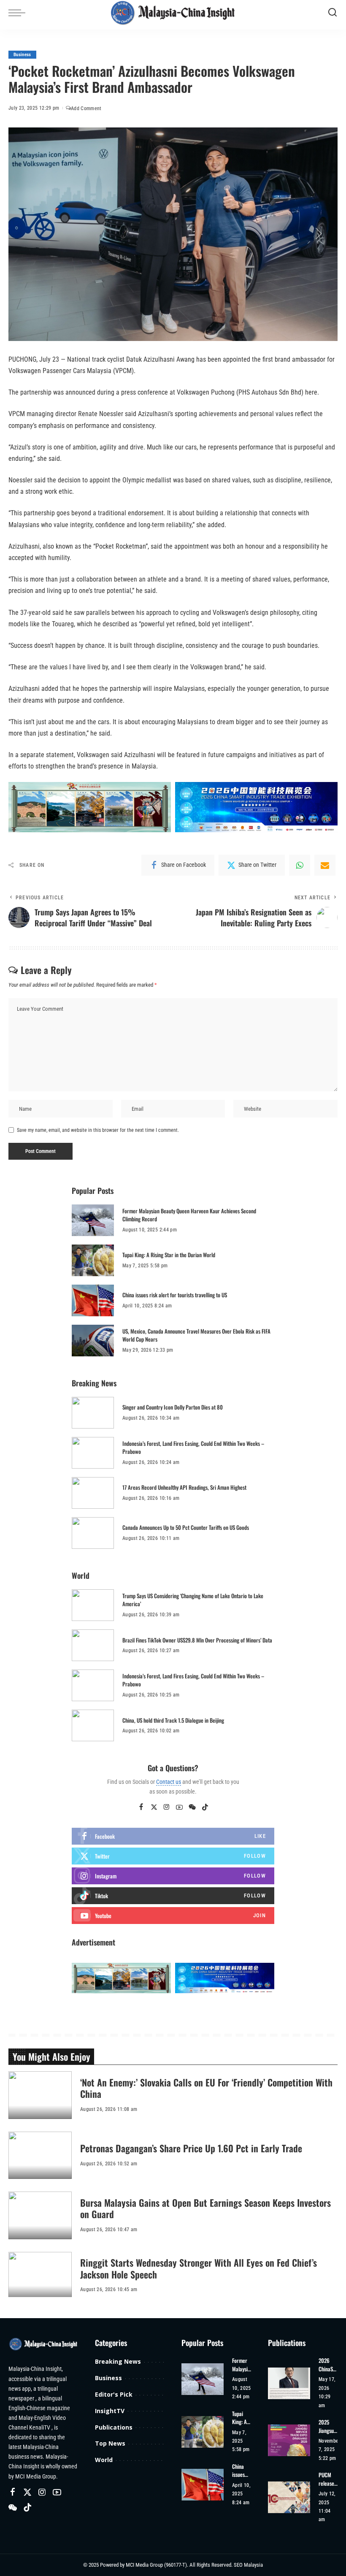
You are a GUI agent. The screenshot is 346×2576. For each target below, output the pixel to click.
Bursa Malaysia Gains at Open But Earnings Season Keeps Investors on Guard (205, 2208)
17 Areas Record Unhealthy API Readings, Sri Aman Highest (184, 1487)
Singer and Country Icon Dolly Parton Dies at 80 (173, 1407)
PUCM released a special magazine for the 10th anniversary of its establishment (328, 2479)
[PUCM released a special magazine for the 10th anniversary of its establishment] (289, 2497)
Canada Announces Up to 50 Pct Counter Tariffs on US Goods (186, 1527)
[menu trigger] (19, 13)
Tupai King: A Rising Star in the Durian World (169, 1255)
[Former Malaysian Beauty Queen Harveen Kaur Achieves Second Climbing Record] (93, 1220)
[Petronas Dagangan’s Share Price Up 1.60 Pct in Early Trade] (40, 2155)
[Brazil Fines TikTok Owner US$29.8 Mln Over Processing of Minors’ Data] (93, 1645)
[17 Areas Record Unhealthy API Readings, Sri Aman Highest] (93, 1493)
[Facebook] (141, 1808)
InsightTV (110, 2411)
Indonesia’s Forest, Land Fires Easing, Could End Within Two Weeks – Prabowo (193, 1448)
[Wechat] (192, 1808)
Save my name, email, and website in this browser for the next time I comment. (98, 1130)
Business (22, 55)
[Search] (332, 13)
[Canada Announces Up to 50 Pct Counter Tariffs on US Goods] (93, 1533)
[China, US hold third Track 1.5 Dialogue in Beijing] (93, 1725)
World (104, 2460)
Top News (110, 2443)
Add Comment (86, 108)
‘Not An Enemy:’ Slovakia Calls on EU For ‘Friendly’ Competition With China (206, 2088)
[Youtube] (173, 1916)
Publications (114, 2427)
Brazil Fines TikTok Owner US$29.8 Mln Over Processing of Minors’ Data (197, 1640)
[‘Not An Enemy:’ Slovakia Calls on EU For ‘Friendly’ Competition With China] (40, 2095)
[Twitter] (154, 1808)
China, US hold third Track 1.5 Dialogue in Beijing (173, 1720)
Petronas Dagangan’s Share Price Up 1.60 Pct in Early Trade (191, 2148)
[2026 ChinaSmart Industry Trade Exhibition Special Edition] (289, 2383)
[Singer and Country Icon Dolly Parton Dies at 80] (93, 1413)
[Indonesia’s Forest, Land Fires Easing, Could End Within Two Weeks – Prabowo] (93, 1453)
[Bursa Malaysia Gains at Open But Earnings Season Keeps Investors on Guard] (40, 2215)
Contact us (169, 1782)
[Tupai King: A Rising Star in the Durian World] (93, 1260)
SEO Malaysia (248, 2565)
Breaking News (118, 2361)
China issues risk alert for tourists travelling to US (175, 1295)
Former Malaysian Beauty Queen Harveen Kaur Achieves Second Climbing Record (189, 1215)
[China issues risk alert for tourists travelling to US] (93, 1300)
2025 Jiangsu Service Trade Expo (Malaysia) (329, 2426)
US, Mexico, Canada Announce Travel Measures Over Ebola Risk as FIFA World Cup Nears (196, 1335)
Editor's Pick (114, 2394)
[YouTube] (179, 1808)
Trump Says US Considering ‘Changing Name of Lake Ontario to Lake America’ (193, 1600)
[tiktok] (173, 1896)
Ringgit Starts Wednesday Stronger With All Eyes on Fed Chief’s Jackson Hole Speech (199, 2268)
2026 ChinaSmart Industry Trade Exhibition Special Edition (328, 2365)
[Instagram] (167, 1808)
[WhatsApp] (300, 865)
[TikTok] (205, 1808)
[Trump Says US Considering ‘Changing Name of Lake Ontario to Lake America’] (93, 1605)
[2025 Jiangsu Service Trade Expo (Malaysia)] (289, 2440)
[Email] (325, 865)
